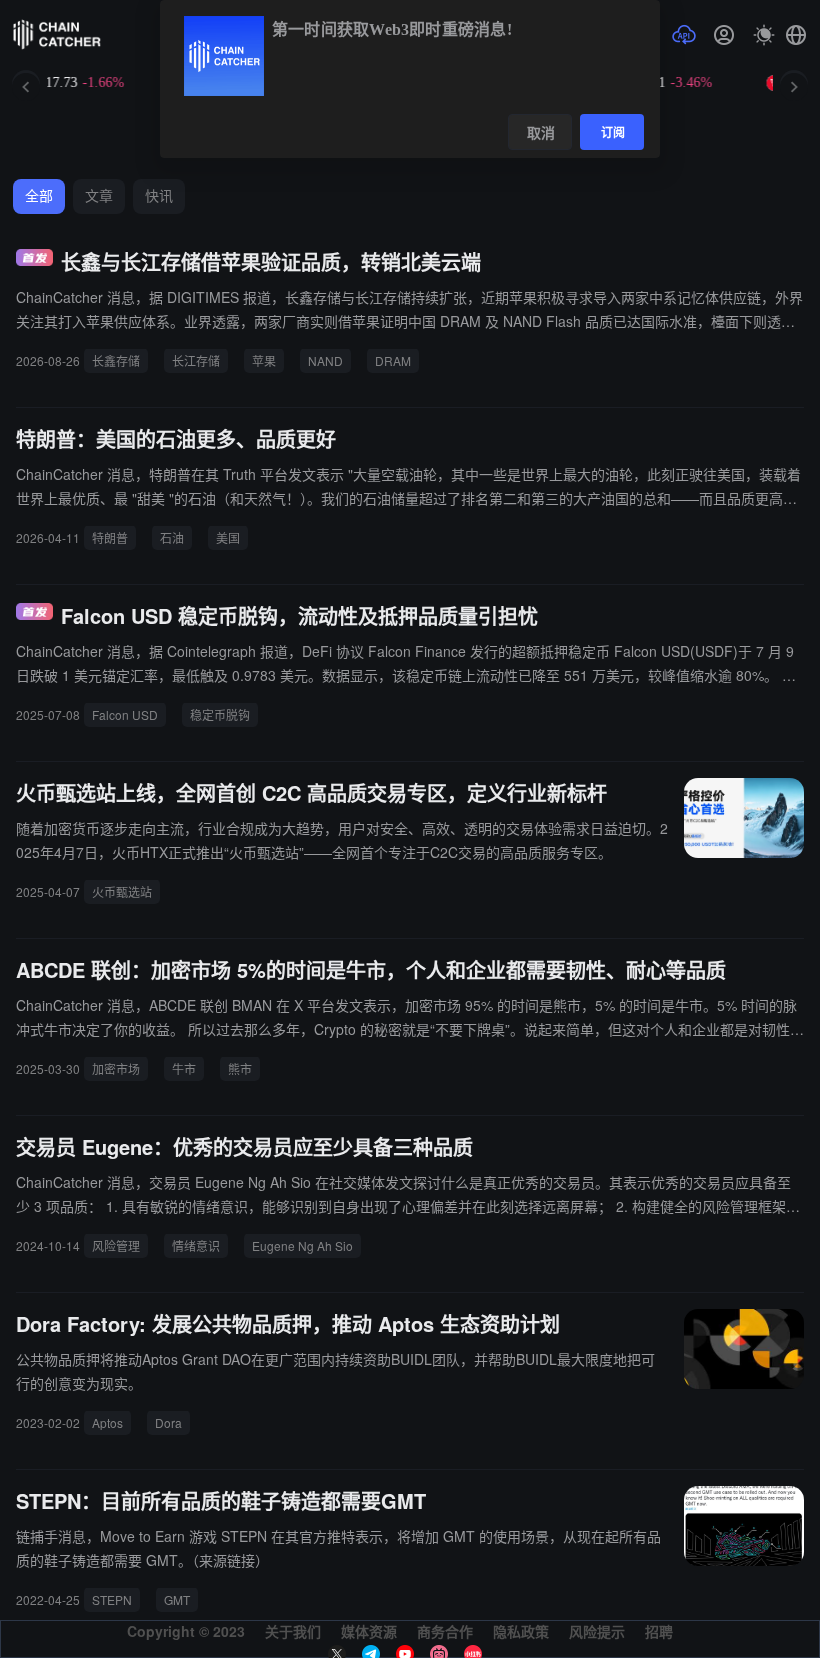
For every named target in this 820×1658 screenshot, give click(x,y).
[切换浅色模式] (764, 35)
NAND (325, 360)
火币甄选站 (122, 891)
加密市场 (116, 1068)
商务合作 (445, 1631)
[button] (796, 35)
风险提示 (597, 1631)
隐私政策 (521, 1631)
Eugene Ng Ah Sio (302, 1245)
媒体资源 (369, 1631)
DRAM (393, 360)
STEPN (112, 1599)
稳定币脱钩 (220, 714)
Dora (168, 1422)
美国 (228, 537)
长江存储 (196, 360)
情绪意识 (196, 1245)
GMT (177, 1599)
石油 (172, 537)
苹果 (264, 360)
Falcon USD (125, 714)
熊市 (240, 1068)
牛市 (184, 1068)
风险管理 (116, 1245)
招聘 (659, 1631)
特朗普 (110, 537)
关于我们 (293, 1631)
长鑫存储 (116, 360)
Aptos (107, 1422)
